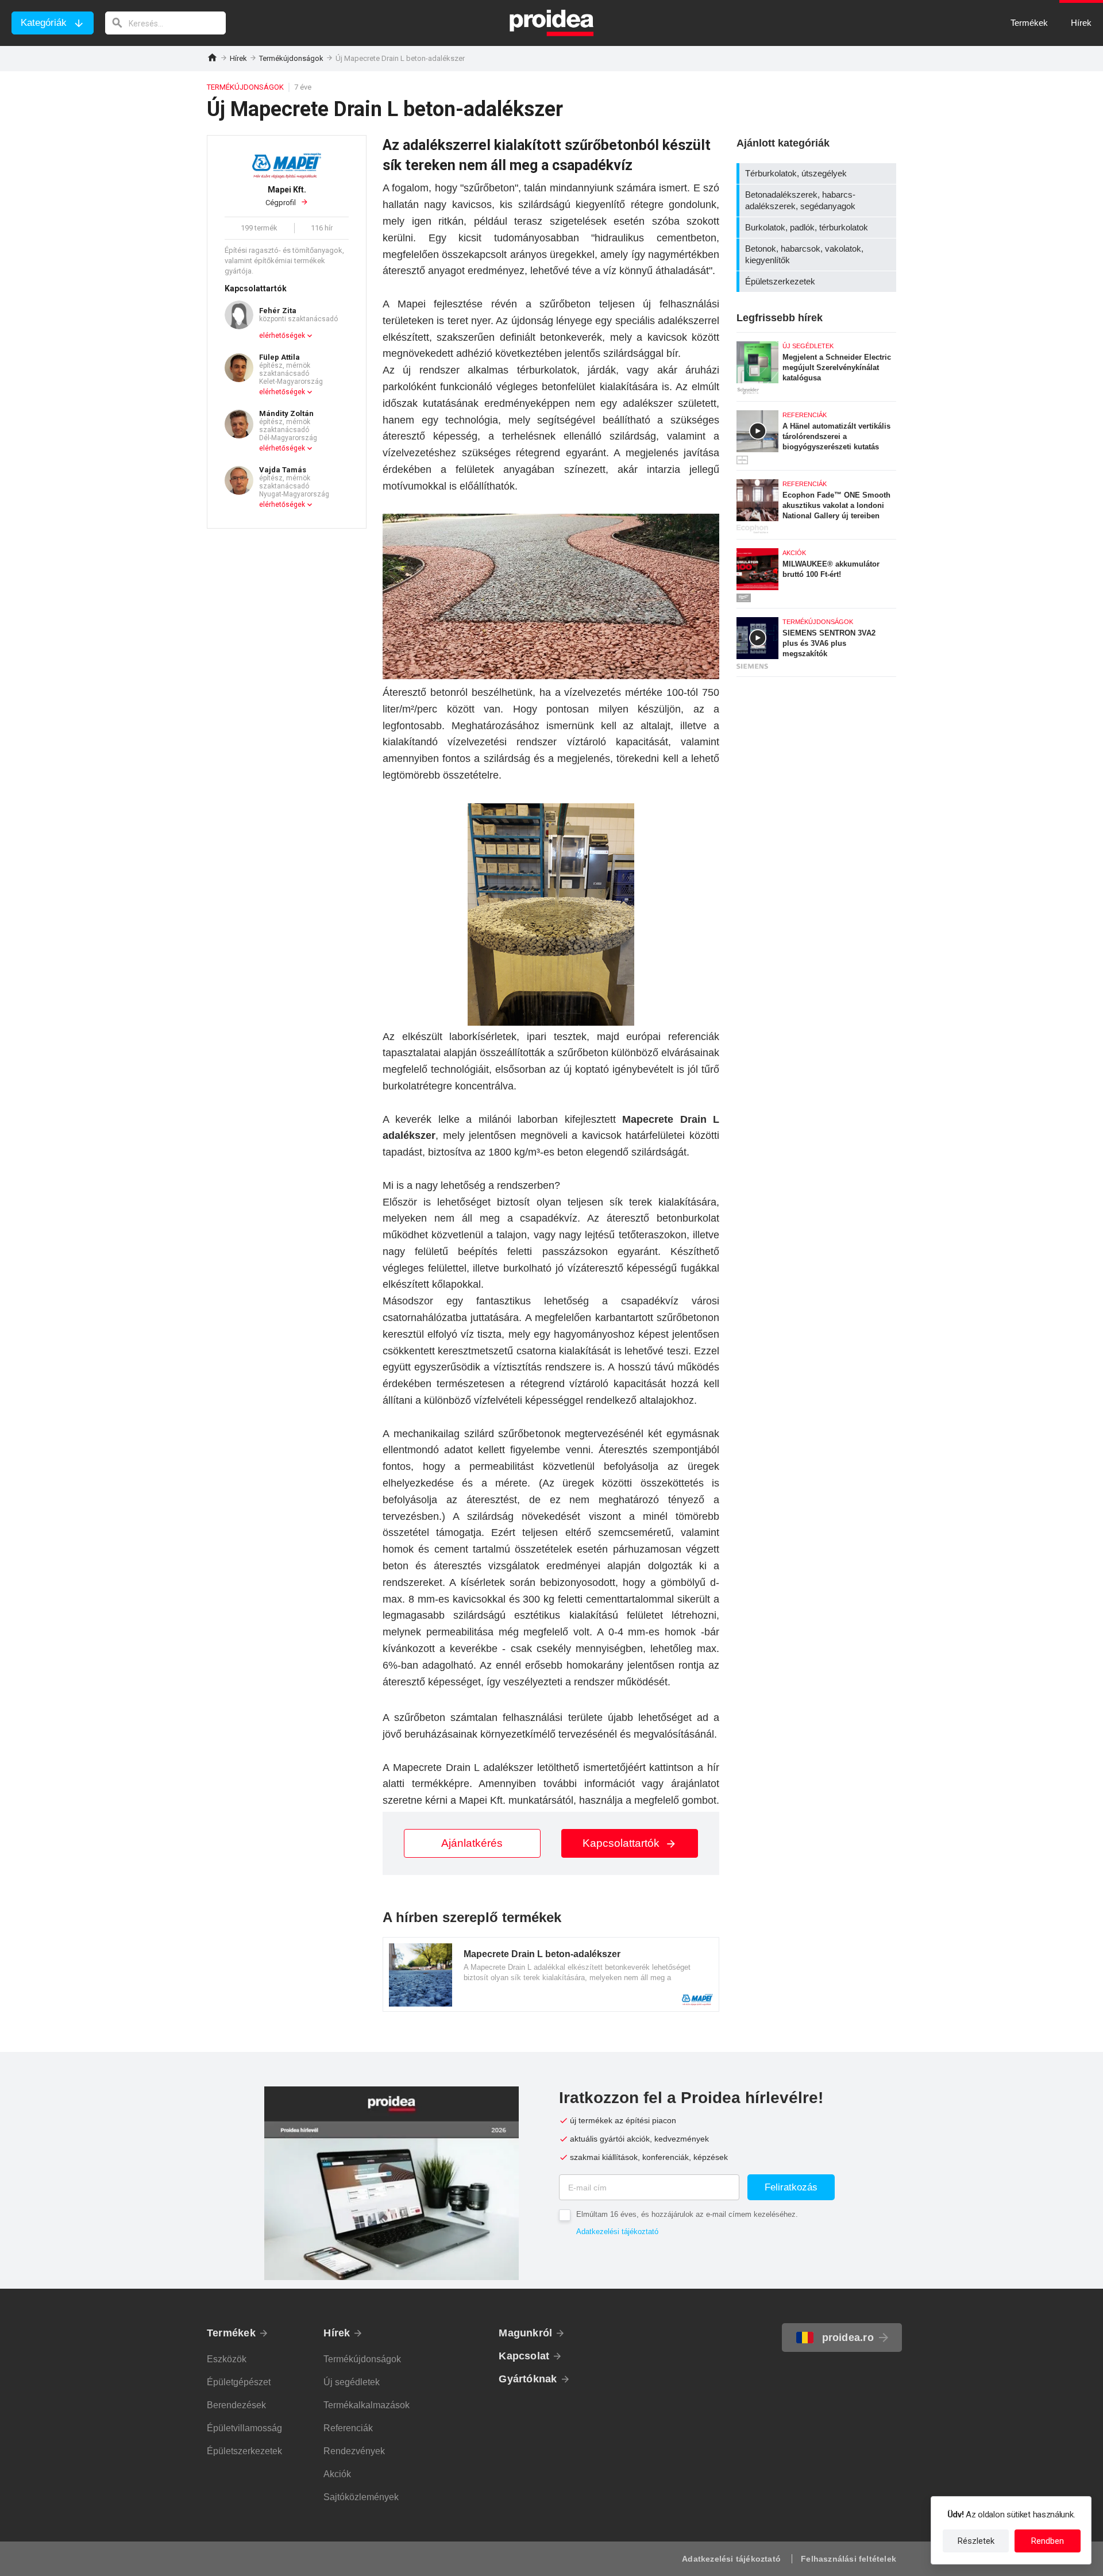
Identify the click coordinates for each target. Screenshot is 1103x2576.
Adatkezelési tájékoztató (617, 2232)
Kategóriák (44, 23)
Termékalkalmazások (367, 2405)
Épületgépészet (239, 2382)
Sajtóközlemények (361, 2497)
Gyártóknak (528, 2379)
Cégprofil (286, 196)
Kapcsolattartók (622, 1843)
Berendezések (236, 2405)
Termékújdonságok (291, 58)
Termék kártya (551, 1974)
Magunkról (525, 2333)
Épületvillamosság (244, 2428)
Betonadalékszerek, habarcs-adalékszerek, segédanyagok (818, 201)
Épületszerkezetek (818, 282)
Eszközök (227, 2359)
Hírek (238, 58)
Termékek (231, 2333)
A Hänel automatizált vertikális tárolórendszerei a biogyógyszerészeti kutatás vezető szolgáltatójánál (816, 433)
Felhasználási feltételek (849, 2559)
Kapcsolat (524, 2356)
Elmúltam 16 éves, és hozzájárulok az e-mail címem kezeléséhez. (687, 2214)
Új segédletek (352, 2382)
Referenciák (348, 2428)
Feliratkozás (791, 2187)
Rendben (1048, 2541)
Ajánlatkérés (472, 1843)
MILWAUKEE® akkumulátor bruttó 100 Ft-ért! (816, 571)
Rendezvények (354, 2451)
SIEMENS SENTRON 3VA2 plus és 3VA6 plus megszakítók (816, 642)
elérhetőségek (282, 336)
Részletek (976, 2541)
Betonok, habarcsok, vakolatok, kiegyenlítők (818, 255)
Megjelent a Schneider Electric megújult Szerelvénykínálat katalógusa (816, 364)
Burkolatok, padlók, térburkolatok (818, 228)
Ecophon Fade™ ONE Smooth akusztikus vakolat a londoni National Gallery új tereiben (816, 502)
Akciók (337, 2474)
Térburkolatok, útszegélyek (818, 174)
